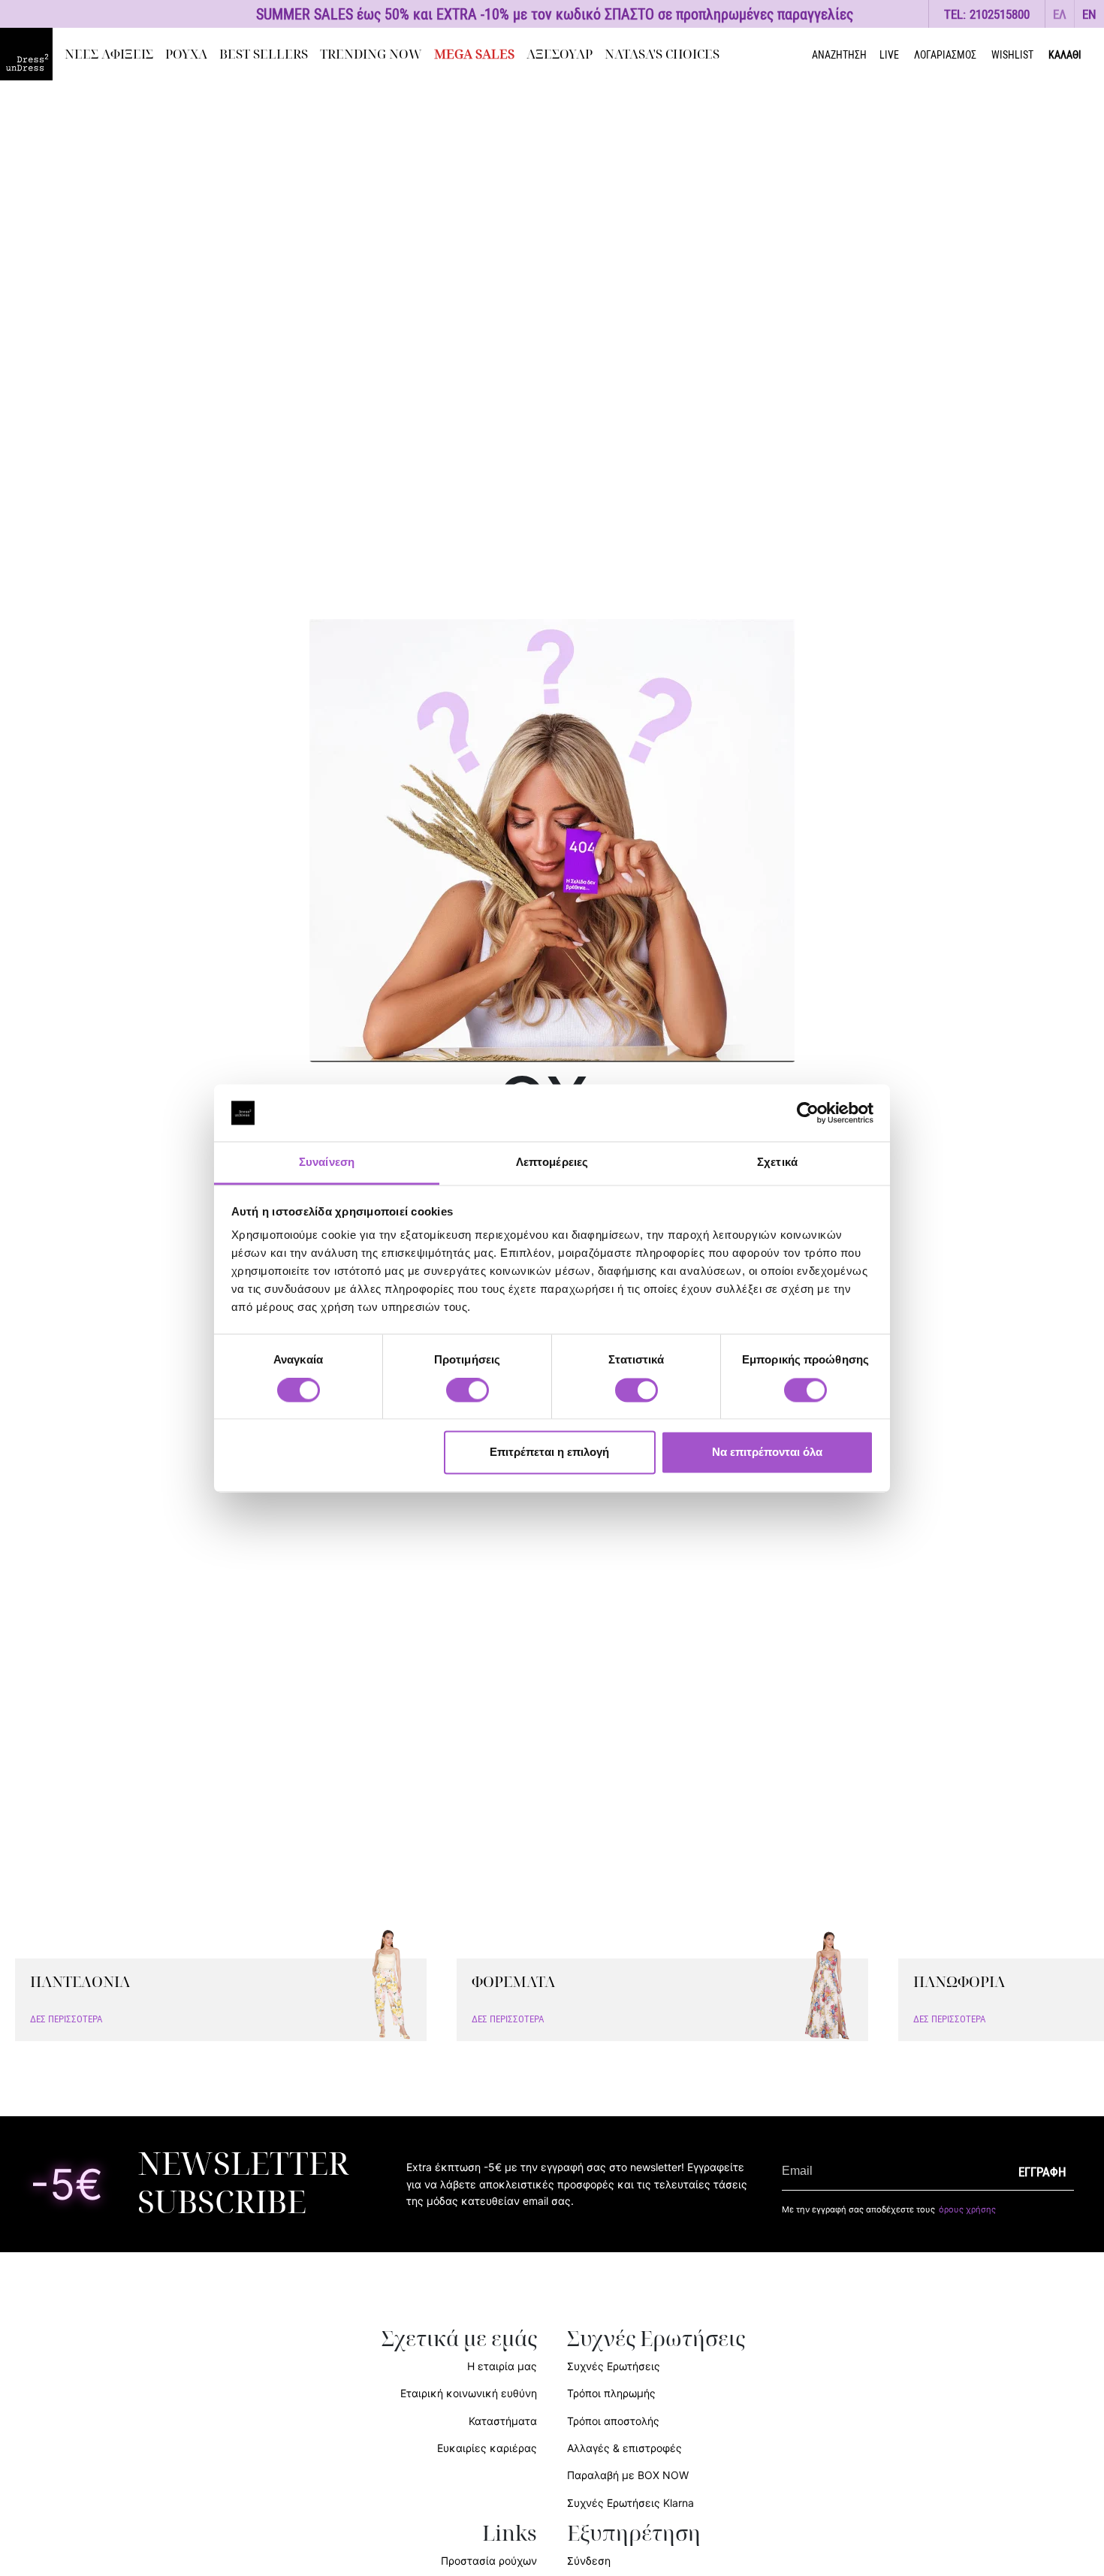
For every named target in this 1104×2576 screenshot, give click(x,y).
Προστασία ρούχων (489, 2561)
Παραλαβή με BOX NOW (628, 2475)
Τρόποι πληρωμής (611, 2393)
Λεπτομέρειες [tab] (552, 1163)
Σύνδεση (589, 2561)
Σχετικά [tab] (777, 1163)
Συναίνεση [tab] (327, 1163)
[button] (1060, 14)
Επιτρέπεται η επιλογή (549, 1453)
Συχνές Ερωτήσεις (614, 2366)
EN (1089, 14)
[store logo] (26, 54)
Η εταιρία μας (502, 2366)
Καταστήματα (503, 2421)
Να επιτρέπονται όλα (767, 1453)
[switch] (468, 1398)
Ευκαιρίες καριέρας (487, 2448)
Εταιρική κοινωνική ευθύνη (469, 2393)
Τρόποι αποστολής (613, 2421)
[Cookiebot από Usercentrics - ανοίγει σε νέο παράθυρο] (808, 1113)
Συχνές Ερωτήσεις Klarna (630, 2503)
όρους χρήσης (967, 2209)
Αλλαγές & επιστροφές (624, 2448)
